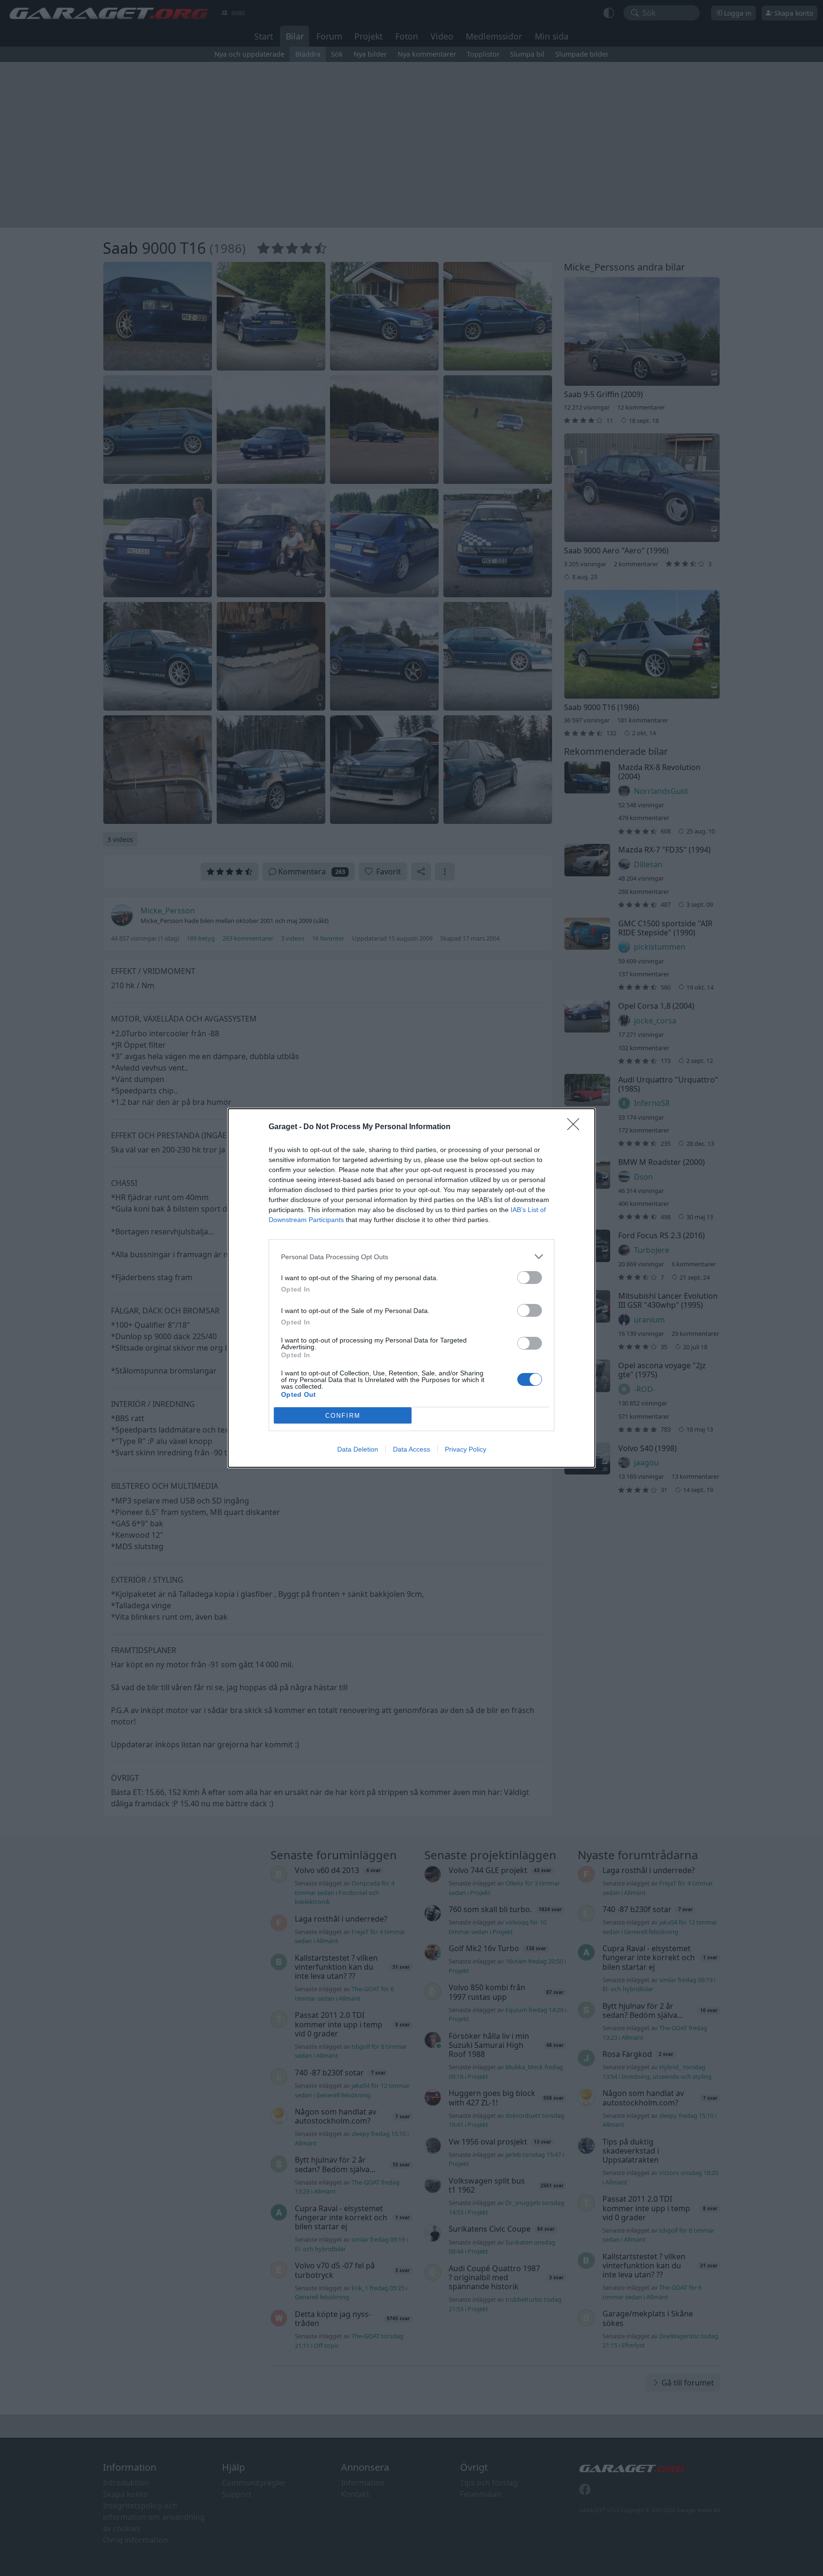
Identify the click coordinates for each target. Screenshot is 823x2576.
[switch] (530, 1278)
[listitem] (411, 1257)
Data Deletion (358, 1449)
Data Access (411, 1449)
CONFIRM (343, 1416)
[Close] (576, 1127)
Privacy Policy (466, 1449)
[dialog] (411, 1288)
